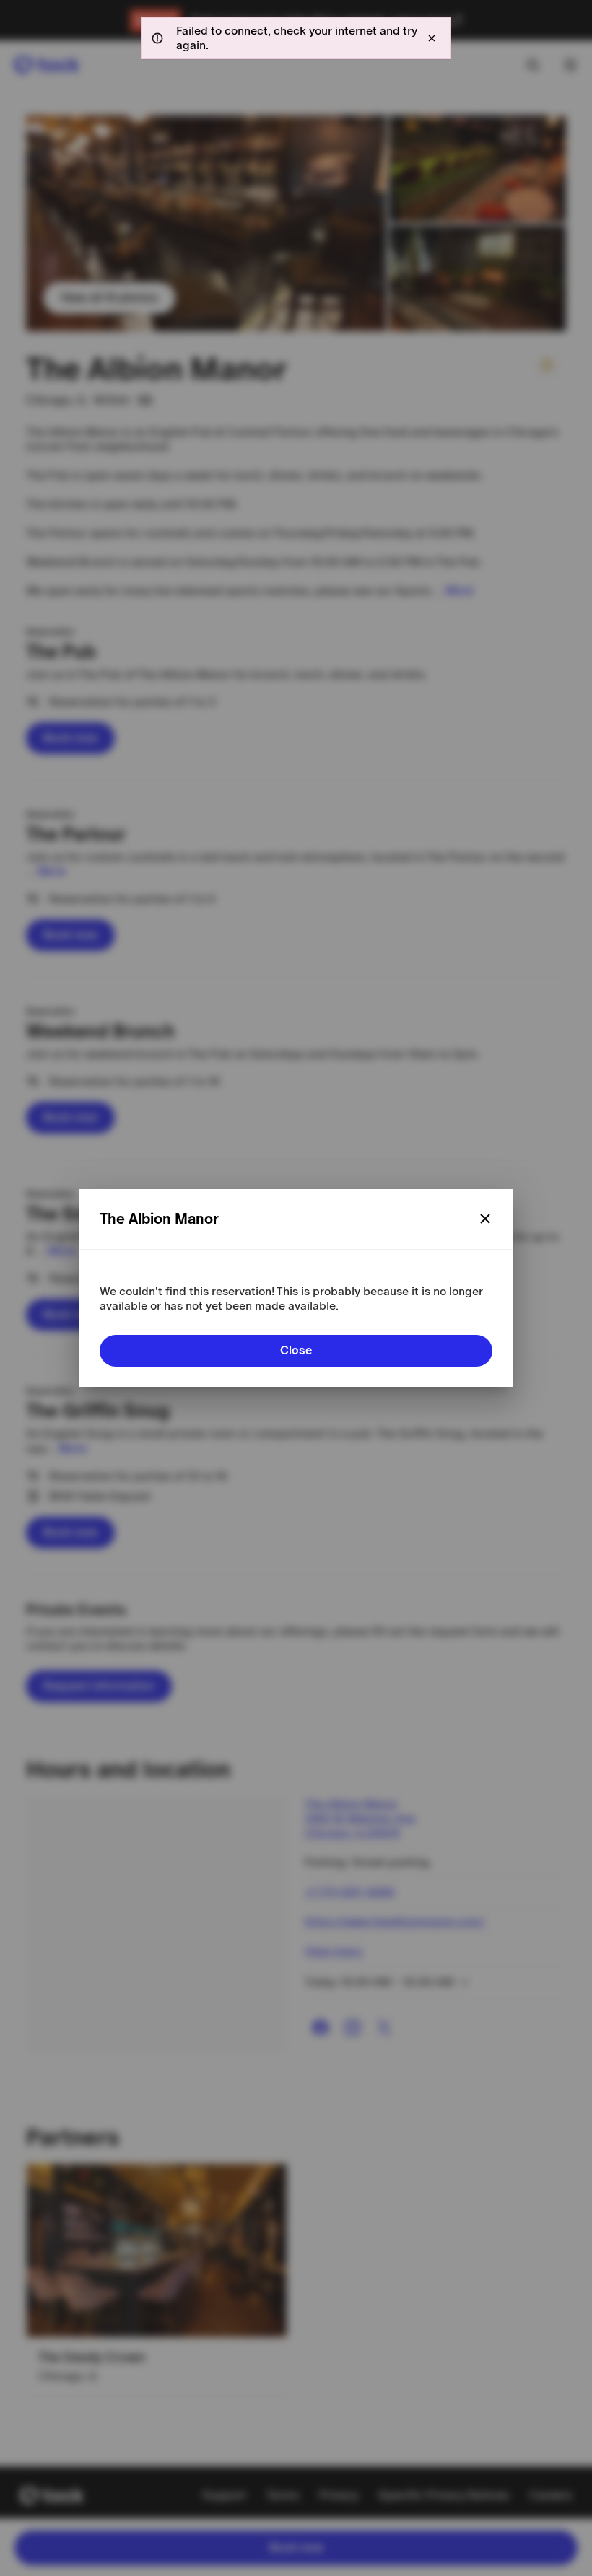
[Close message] (432, 38)
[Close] (485, 1219)
